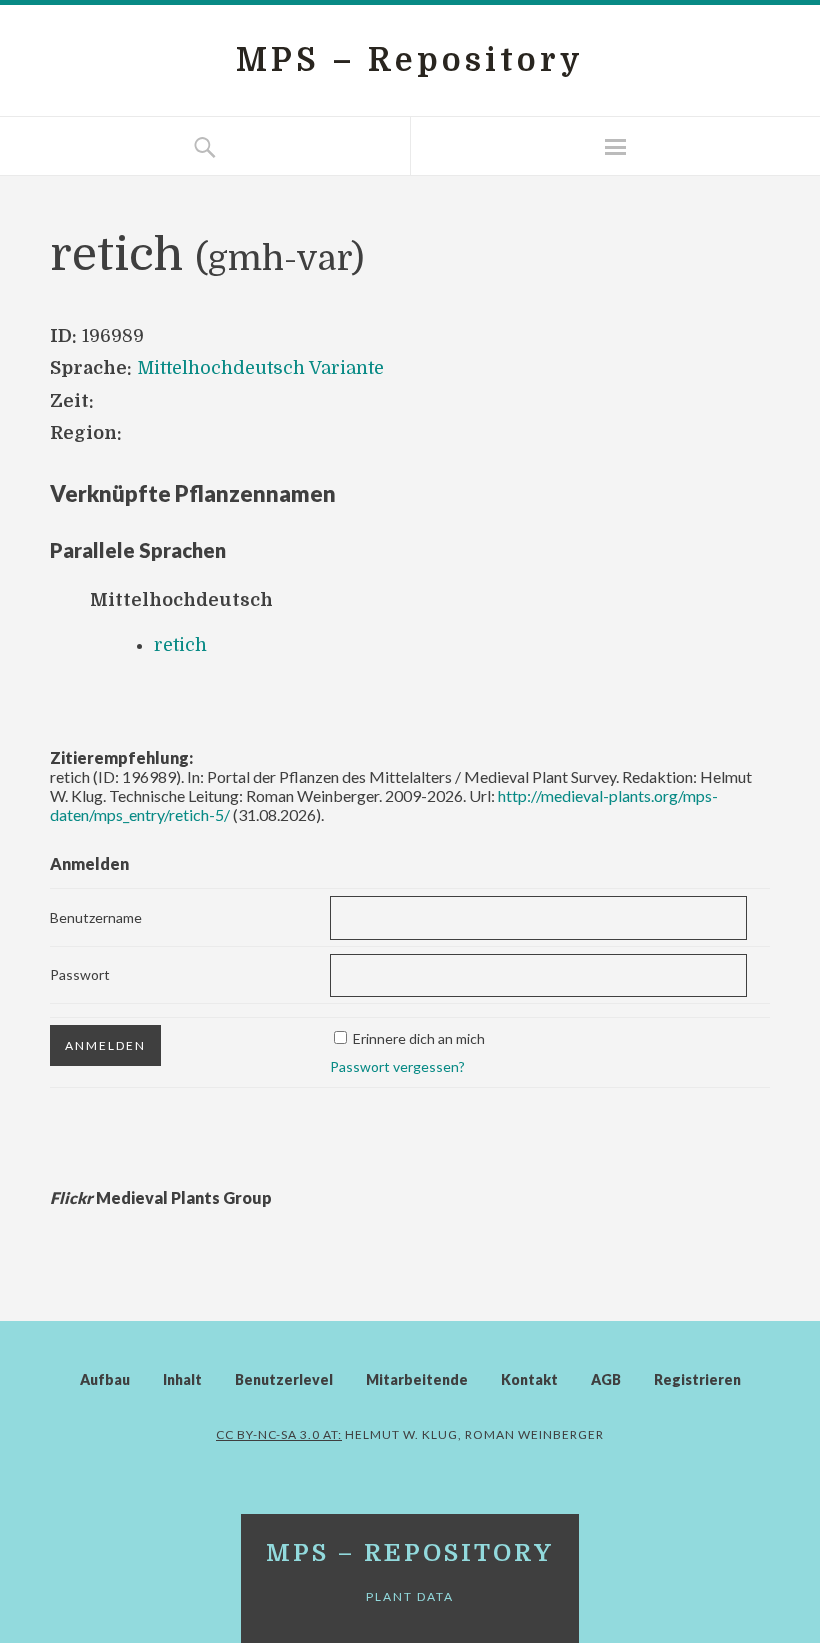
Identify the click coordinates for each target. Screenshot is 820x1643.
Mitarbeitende (417, 1379)
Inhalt (182, 1379)
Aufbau (105, 1379)
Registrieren (697, 1379)
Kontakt (529, 1379)
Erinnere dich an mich (419, 1038)
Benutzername (96, 917)
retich (180, 645)
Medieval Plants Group (161, 1197)
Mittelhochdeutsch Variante (260, 368)
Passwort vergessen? (397, 1066)
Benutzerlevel (284, 1379)
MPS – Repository (410, 60)
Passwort (80, 974)
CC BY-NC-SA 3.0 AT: (279, 1434)
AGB (606, 1379)
